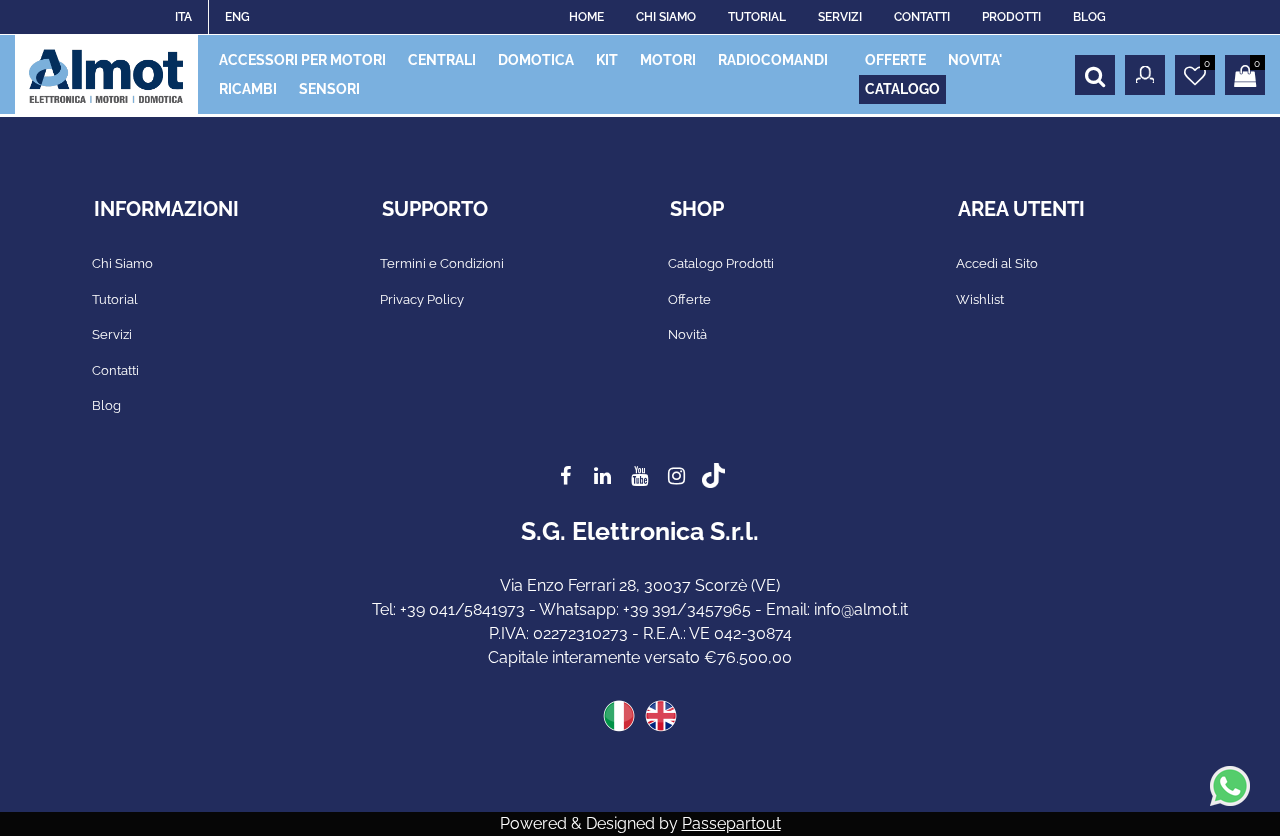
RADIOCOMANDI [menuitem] (773, 60)
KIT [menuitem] (607, 60)
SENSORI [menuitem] (329, 89)
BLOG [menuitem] (1089, 17)
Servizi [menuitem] (112, 334)
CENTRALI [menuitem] (442, 60)
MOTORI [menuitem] (668, 60)
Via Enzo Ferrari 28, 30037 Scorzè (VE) (640, 585)
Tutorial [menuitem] (115, 299)
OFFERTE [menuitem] (895, 60)
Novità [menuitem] (687, 334)
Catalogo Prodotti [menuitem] (721, 263)
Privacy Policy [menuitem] (422, 299)
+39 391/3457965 (687, 609)
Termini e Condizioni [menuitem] (442, 263)
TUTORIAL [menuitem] (757, 17)
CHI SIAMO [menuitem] (666, 17)
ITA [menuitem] (183, 17)
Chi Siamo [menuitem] (122, 263)
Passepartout (731, 823)
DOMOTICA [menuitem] (536, 60)
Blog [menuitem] (106, 405)
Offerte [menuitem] (689, 299)
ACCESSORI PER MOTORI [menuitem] (302, 60)
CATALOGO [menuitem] (902, 89)
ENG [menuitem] (237, 17)
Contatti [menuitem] (115, 370)
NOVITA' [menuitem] (975, 60)
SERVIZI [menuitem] (840, 17)
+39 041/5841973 (462, 609)
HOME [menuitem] (586, 17)
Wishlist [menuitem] (980, 299)
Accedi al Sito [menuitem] (997, 263)
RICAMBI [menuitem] (248, 89)
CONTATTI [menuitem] (922, 17)
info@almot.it (861, 609)
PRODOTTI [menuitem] (1011, 17)
